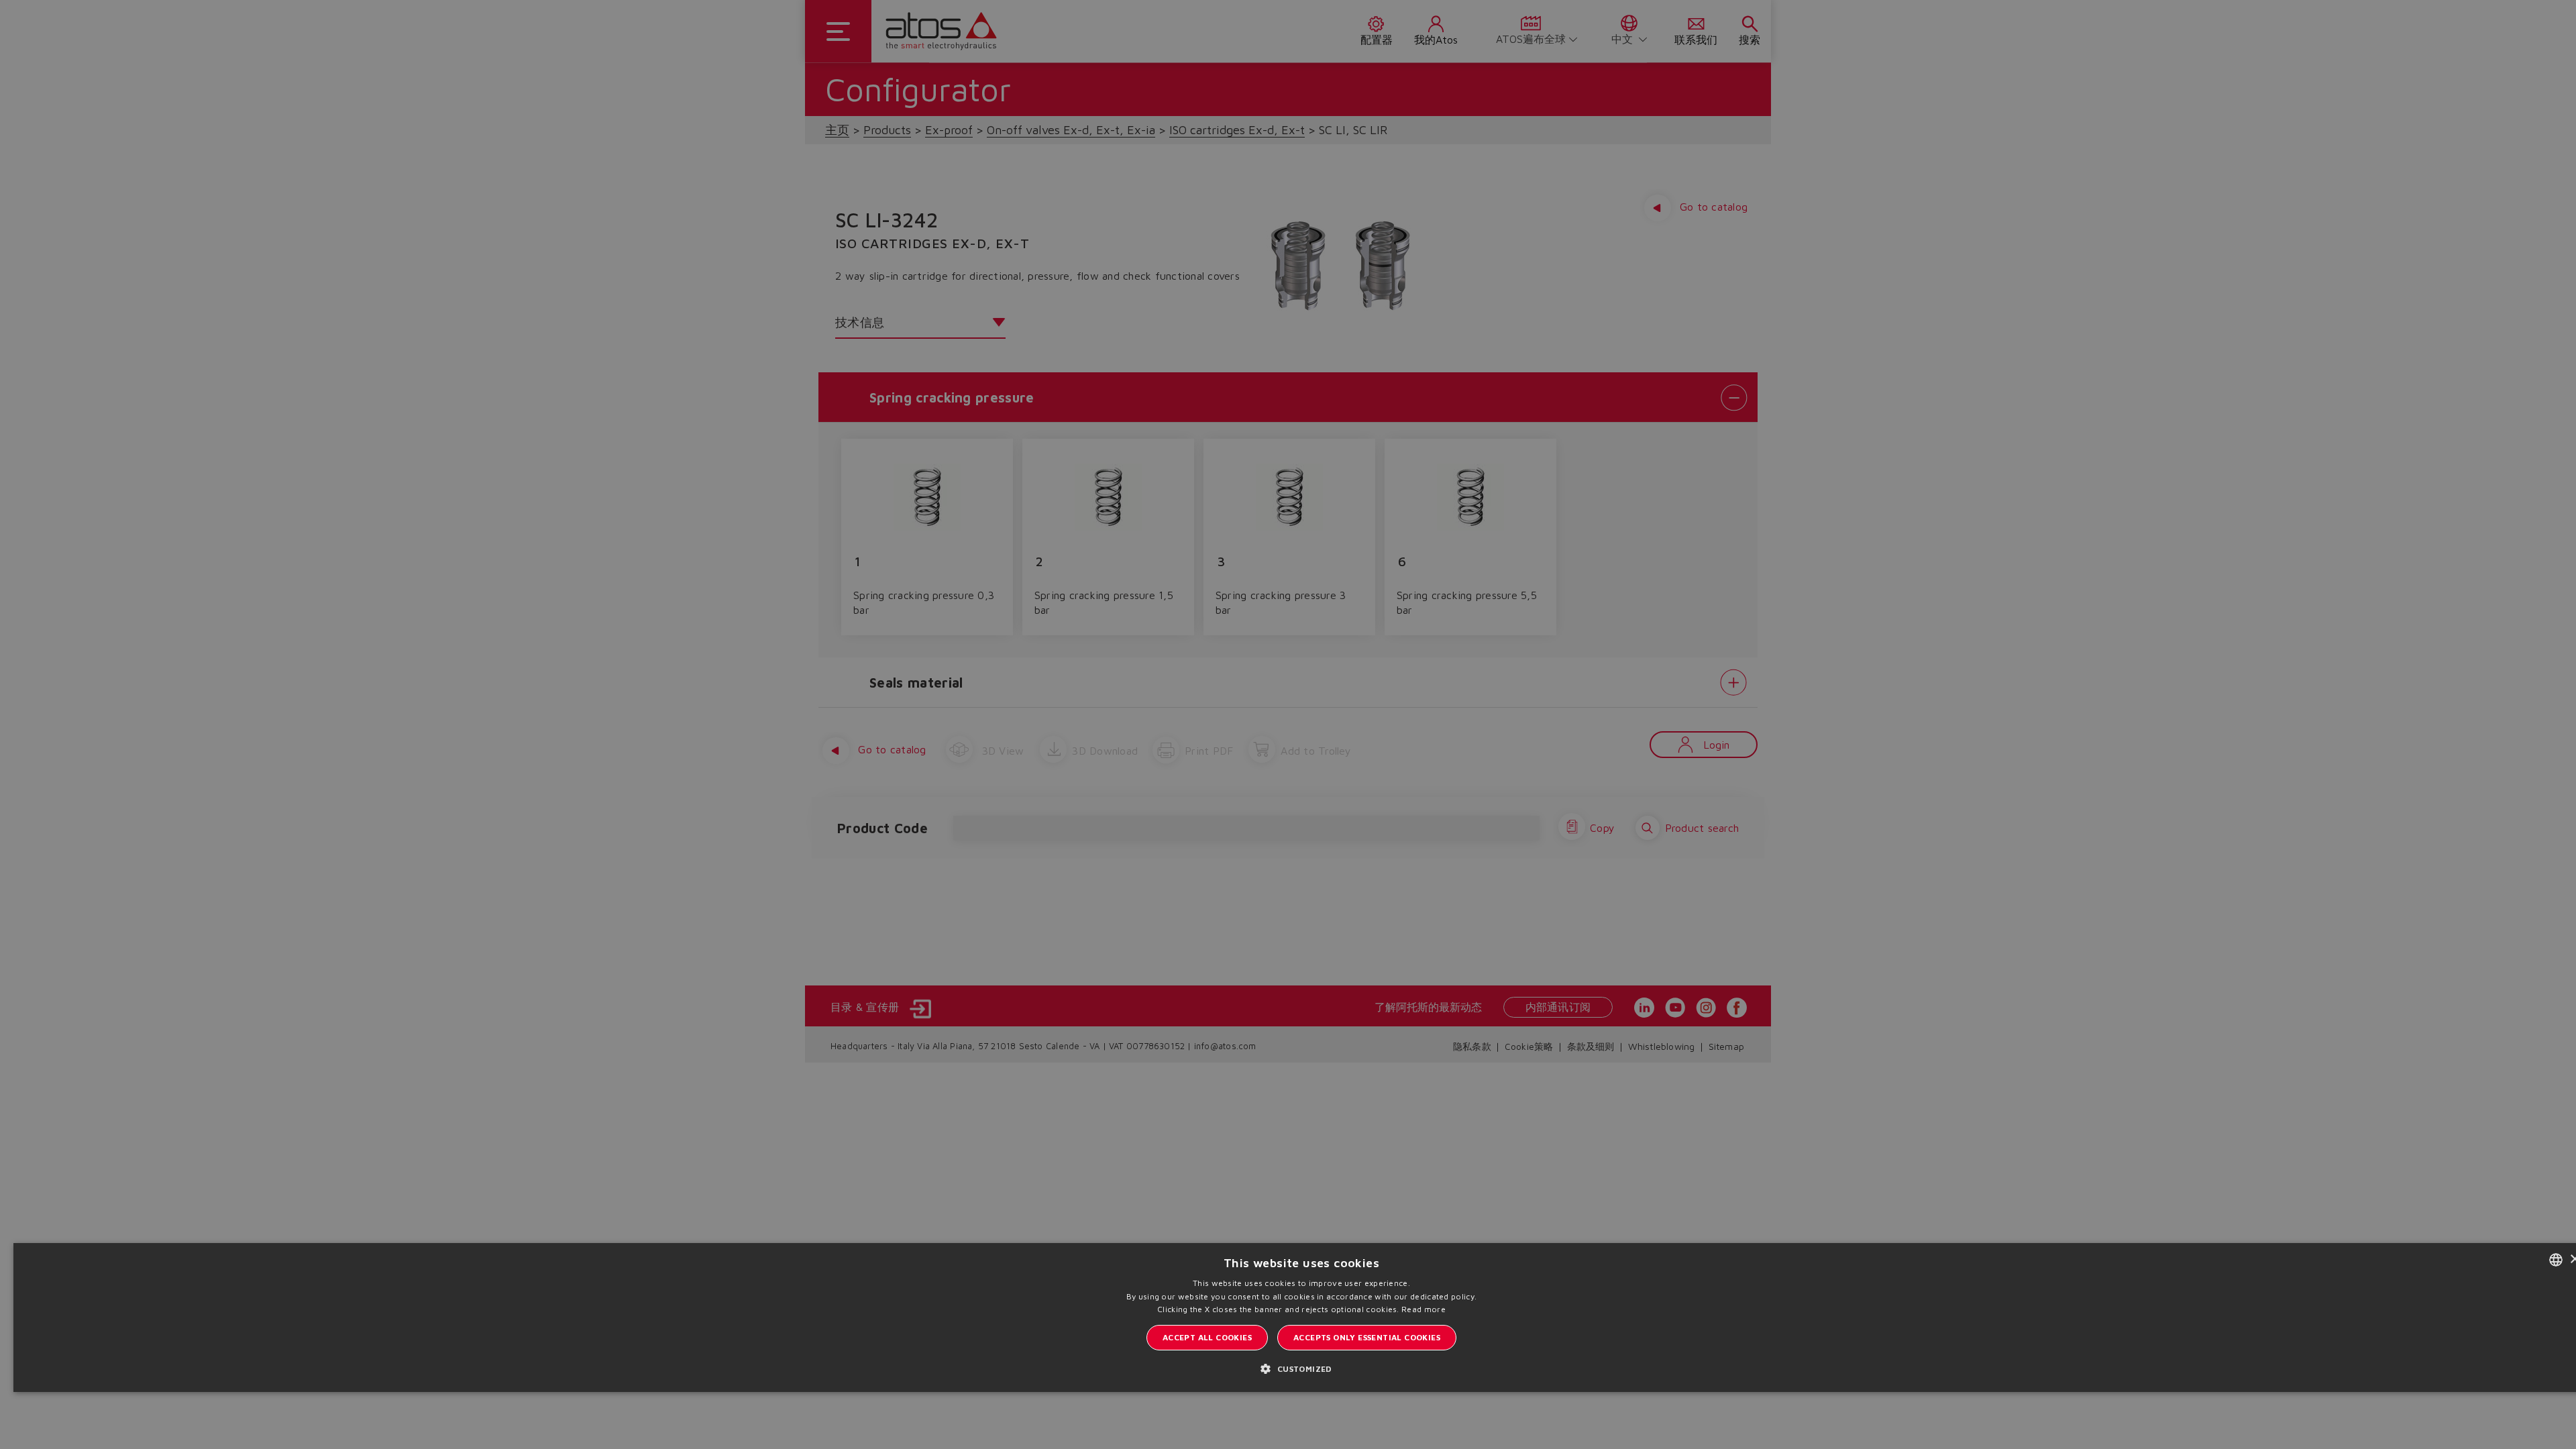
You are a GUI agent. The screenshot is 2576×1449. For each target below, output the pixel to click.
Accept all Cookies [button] (1207, 1337)
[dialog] (1288, 724)
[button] (1301, 1368)
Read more (1424, 1309)
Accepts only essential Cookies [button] (1367, 1337)
